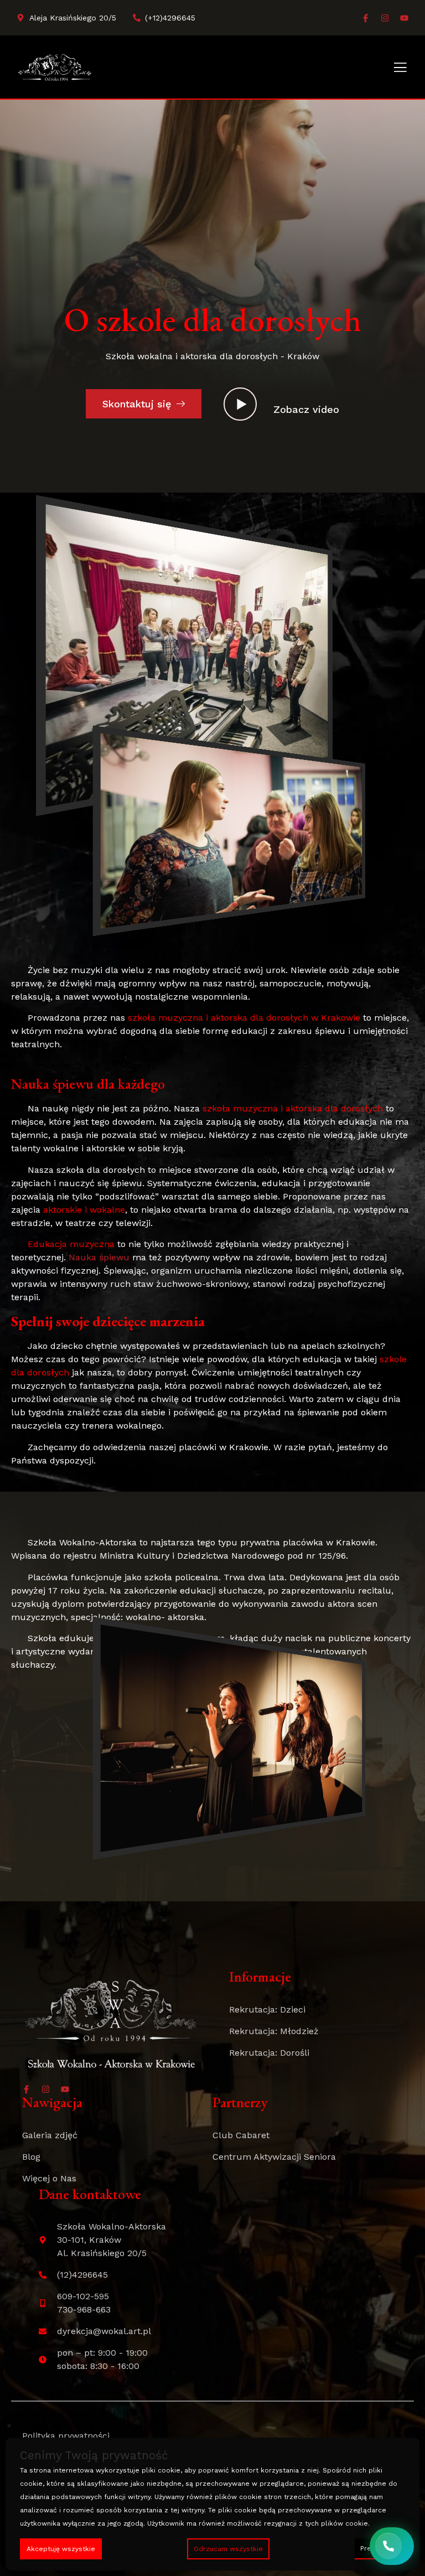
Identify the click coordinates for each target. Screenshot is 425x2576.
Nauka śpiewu (99, 1257)
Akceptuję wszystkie (61, 2549)
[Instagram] (385, 18)
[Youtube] (404, 18)
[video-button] (240, 404)
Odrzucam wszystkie (228, 2549)
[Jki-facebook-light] (366, 18)
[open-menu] (400, 68)
